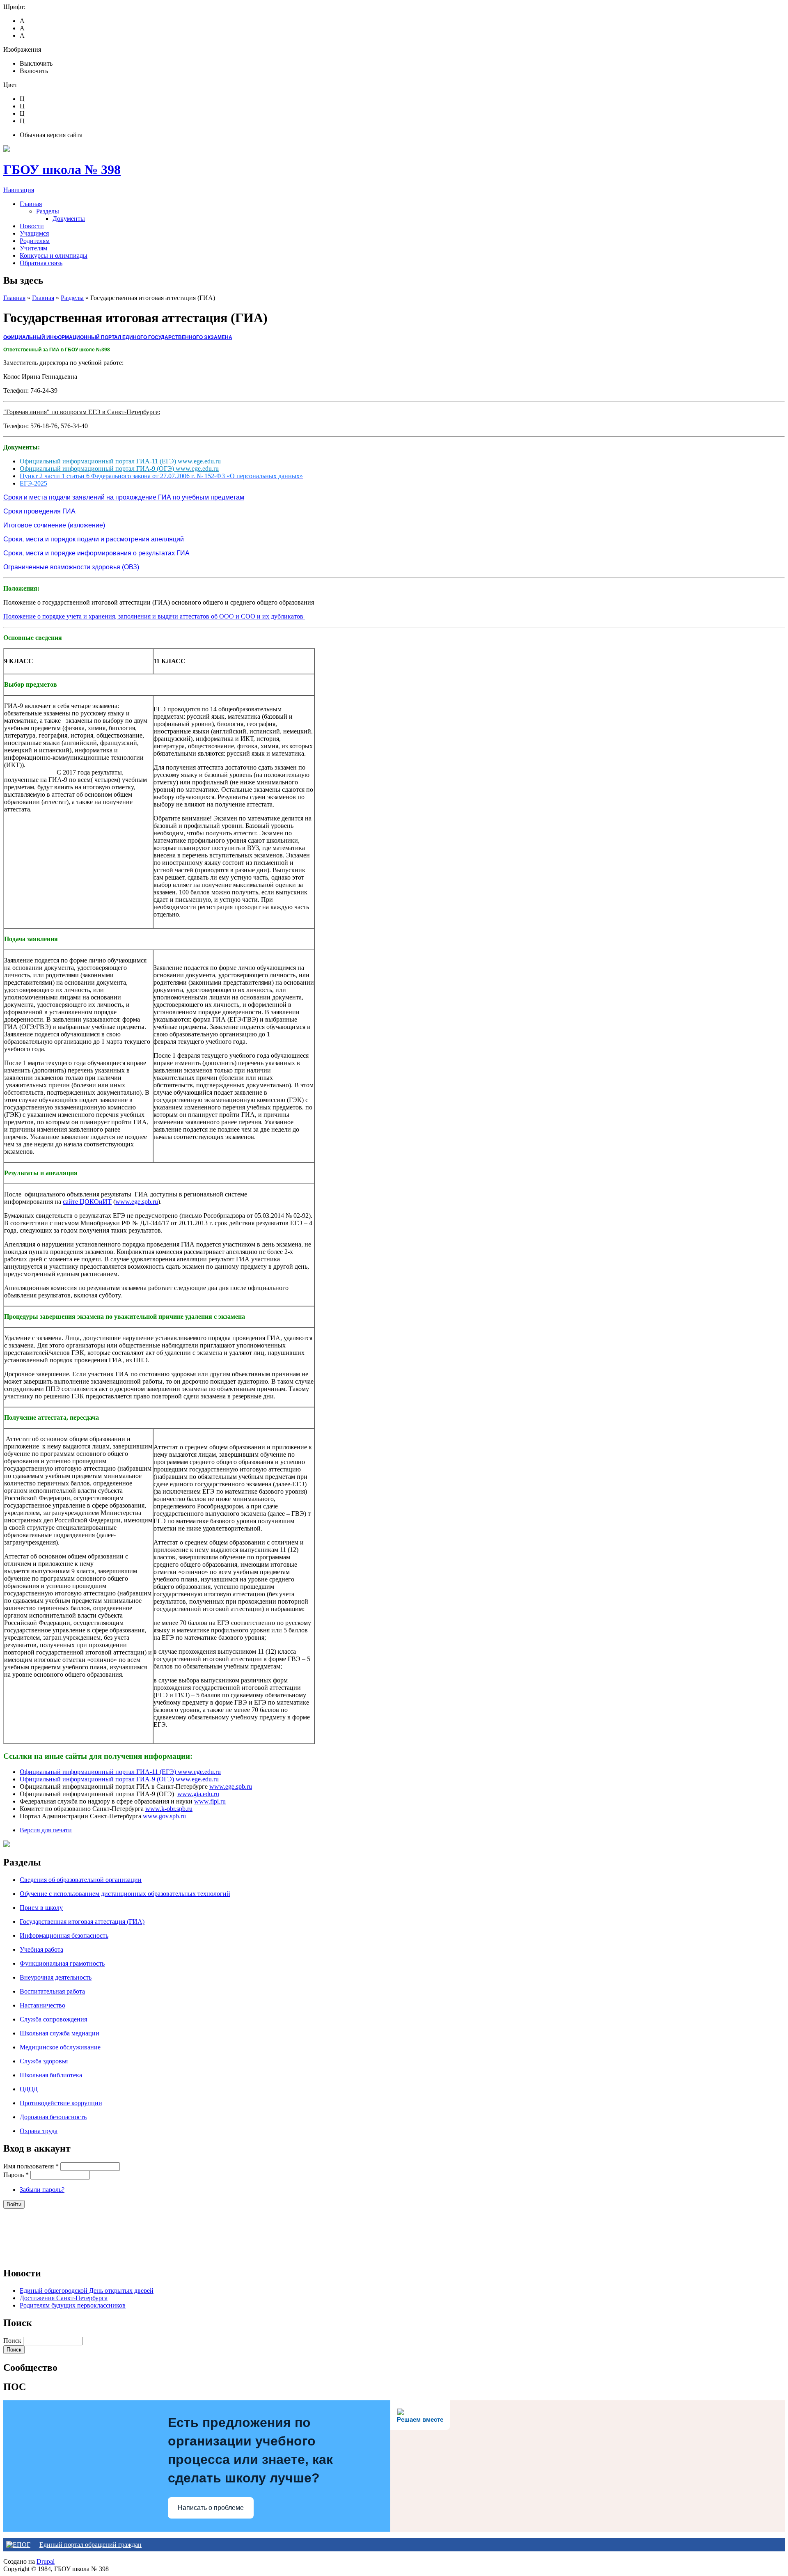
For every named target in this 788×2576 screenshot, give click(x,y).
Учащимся (34, 233)
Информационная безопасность (64, 1935)
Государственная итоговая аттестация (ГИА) (82, 1922)
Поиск (13, 2341)
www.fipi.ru (210, 1801)
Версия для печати (46, 1830)
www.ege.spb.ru (137, 1202)
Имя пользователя (31, 2166)
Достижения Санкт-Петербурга (64, 2298)
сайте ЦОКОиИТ (87, 1202)
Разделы (48, 211)
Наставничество (42, 2005)
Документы (69, 219)
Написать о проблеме (211, 2508)
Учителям (33, 248)
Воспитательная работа (52, 1991)
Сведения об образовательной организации (81, 1880)
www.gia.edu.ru (198, 1794)
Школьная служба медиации (60, 2033)
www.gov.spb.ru (164, 1816)
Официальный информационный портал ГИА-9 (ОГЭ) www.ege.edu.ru (119, 469)
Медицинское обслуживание (60, 2047)
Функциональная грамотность (62, 1963)
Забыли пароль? (42, 2190)
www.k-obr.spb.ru (169, 1809)
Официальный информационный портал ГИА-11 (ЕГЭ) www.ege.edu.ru (120, 461)
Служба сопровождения (53, 2019)
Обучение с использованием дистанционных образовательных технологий (125, 1894)
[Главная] (7, 150)
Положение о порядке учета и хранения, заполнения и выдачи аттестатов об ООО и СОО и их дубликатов (154, 616)
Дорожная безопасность (53, 2117)
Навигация (19, 190)
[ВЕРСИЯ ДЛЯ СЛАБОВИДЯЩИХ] (7, 1845)
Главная (31, 204)
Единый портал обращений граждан (90, 2545)
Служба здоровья (44, 2061)
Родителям (35, 241)
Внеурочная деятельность (56, 1977)
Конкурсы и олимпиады (54, 256)
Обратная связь (41, 263)
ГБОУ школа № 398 (62, 170)
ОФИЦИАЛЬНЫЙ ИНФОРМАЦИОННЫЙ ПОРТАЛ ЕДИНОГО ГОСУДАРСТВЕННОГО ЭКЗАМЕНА (118, 337)
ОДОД (29, 2089)
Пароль (16, 2175)
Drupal (46, 2561)
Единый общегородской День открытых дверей (87, 2291)
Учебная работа (41, 1949)
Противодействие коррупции (61, 2103)
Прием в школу (41, 1908)
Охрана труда (39, 2131)
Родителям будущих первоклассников (73, 2305)
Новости (32, 226)
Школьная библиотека (51, 2075)
